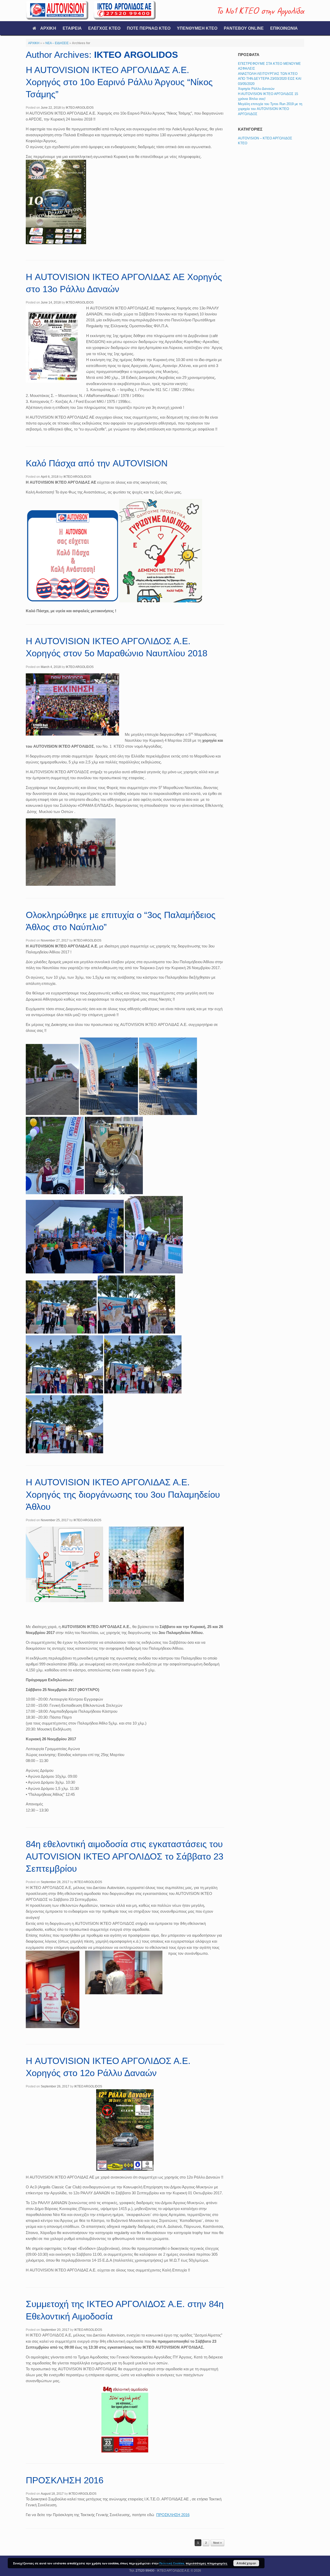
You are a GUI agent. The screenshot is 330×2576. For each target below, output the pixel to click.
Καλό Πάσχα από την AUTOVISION (97, 463)
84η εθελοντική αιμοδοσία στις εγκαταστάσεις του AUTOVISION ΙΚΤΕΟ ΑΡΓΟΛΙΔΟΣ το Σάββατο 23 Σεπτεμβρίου (125, 1856)
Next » (217, 2543)
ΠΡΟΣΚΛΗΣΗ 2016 (65, 2480)
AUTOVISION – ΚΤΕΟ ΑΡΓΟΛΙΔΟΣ (265, 138)
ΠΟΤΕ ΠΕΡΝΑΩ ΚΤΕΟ (149, 28)
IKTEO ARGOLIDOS (136, 55)
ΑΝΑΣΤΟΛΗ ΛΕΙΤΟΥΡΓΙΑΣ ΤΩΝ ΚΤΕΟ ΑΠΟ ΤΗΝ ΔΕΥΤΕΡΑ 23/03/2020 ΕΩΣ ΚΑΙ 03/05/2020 (270, 79)
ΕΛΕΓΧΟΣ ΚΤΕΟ (104, 28)
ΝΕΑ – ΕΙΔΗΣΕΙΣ (57, 43)
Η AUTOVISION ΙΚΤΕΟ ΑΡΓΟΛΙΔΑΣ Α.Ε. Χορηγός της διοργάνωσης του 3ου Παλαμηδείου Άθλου (123, 1494)
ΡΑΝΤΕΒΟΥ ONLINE (244, 28)
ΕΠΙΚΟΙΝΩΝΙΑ (284, 28)
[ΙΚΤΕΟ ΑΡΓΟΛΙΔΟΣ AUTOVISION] (91, 11)
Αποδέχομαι (246, 2563)
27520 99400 (145, 2571)
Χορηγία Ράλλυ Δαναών (256, 89)
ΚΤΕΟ (243, 143)
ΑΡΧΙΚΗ (48, 28)
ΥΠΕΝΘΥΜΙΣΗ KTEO (197, 28)
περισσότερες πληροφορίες (207, 2563)
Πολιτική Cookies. (172, 2563)
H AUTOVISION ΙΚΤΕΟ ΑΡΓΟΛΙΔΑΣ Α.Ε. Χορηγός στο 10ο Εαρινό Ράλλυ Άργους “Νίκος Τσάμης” (119, 82)
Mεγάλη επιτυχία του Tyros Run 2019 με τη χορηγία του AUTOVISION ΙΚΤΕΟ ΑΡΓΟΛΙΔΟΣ (270, 109)
